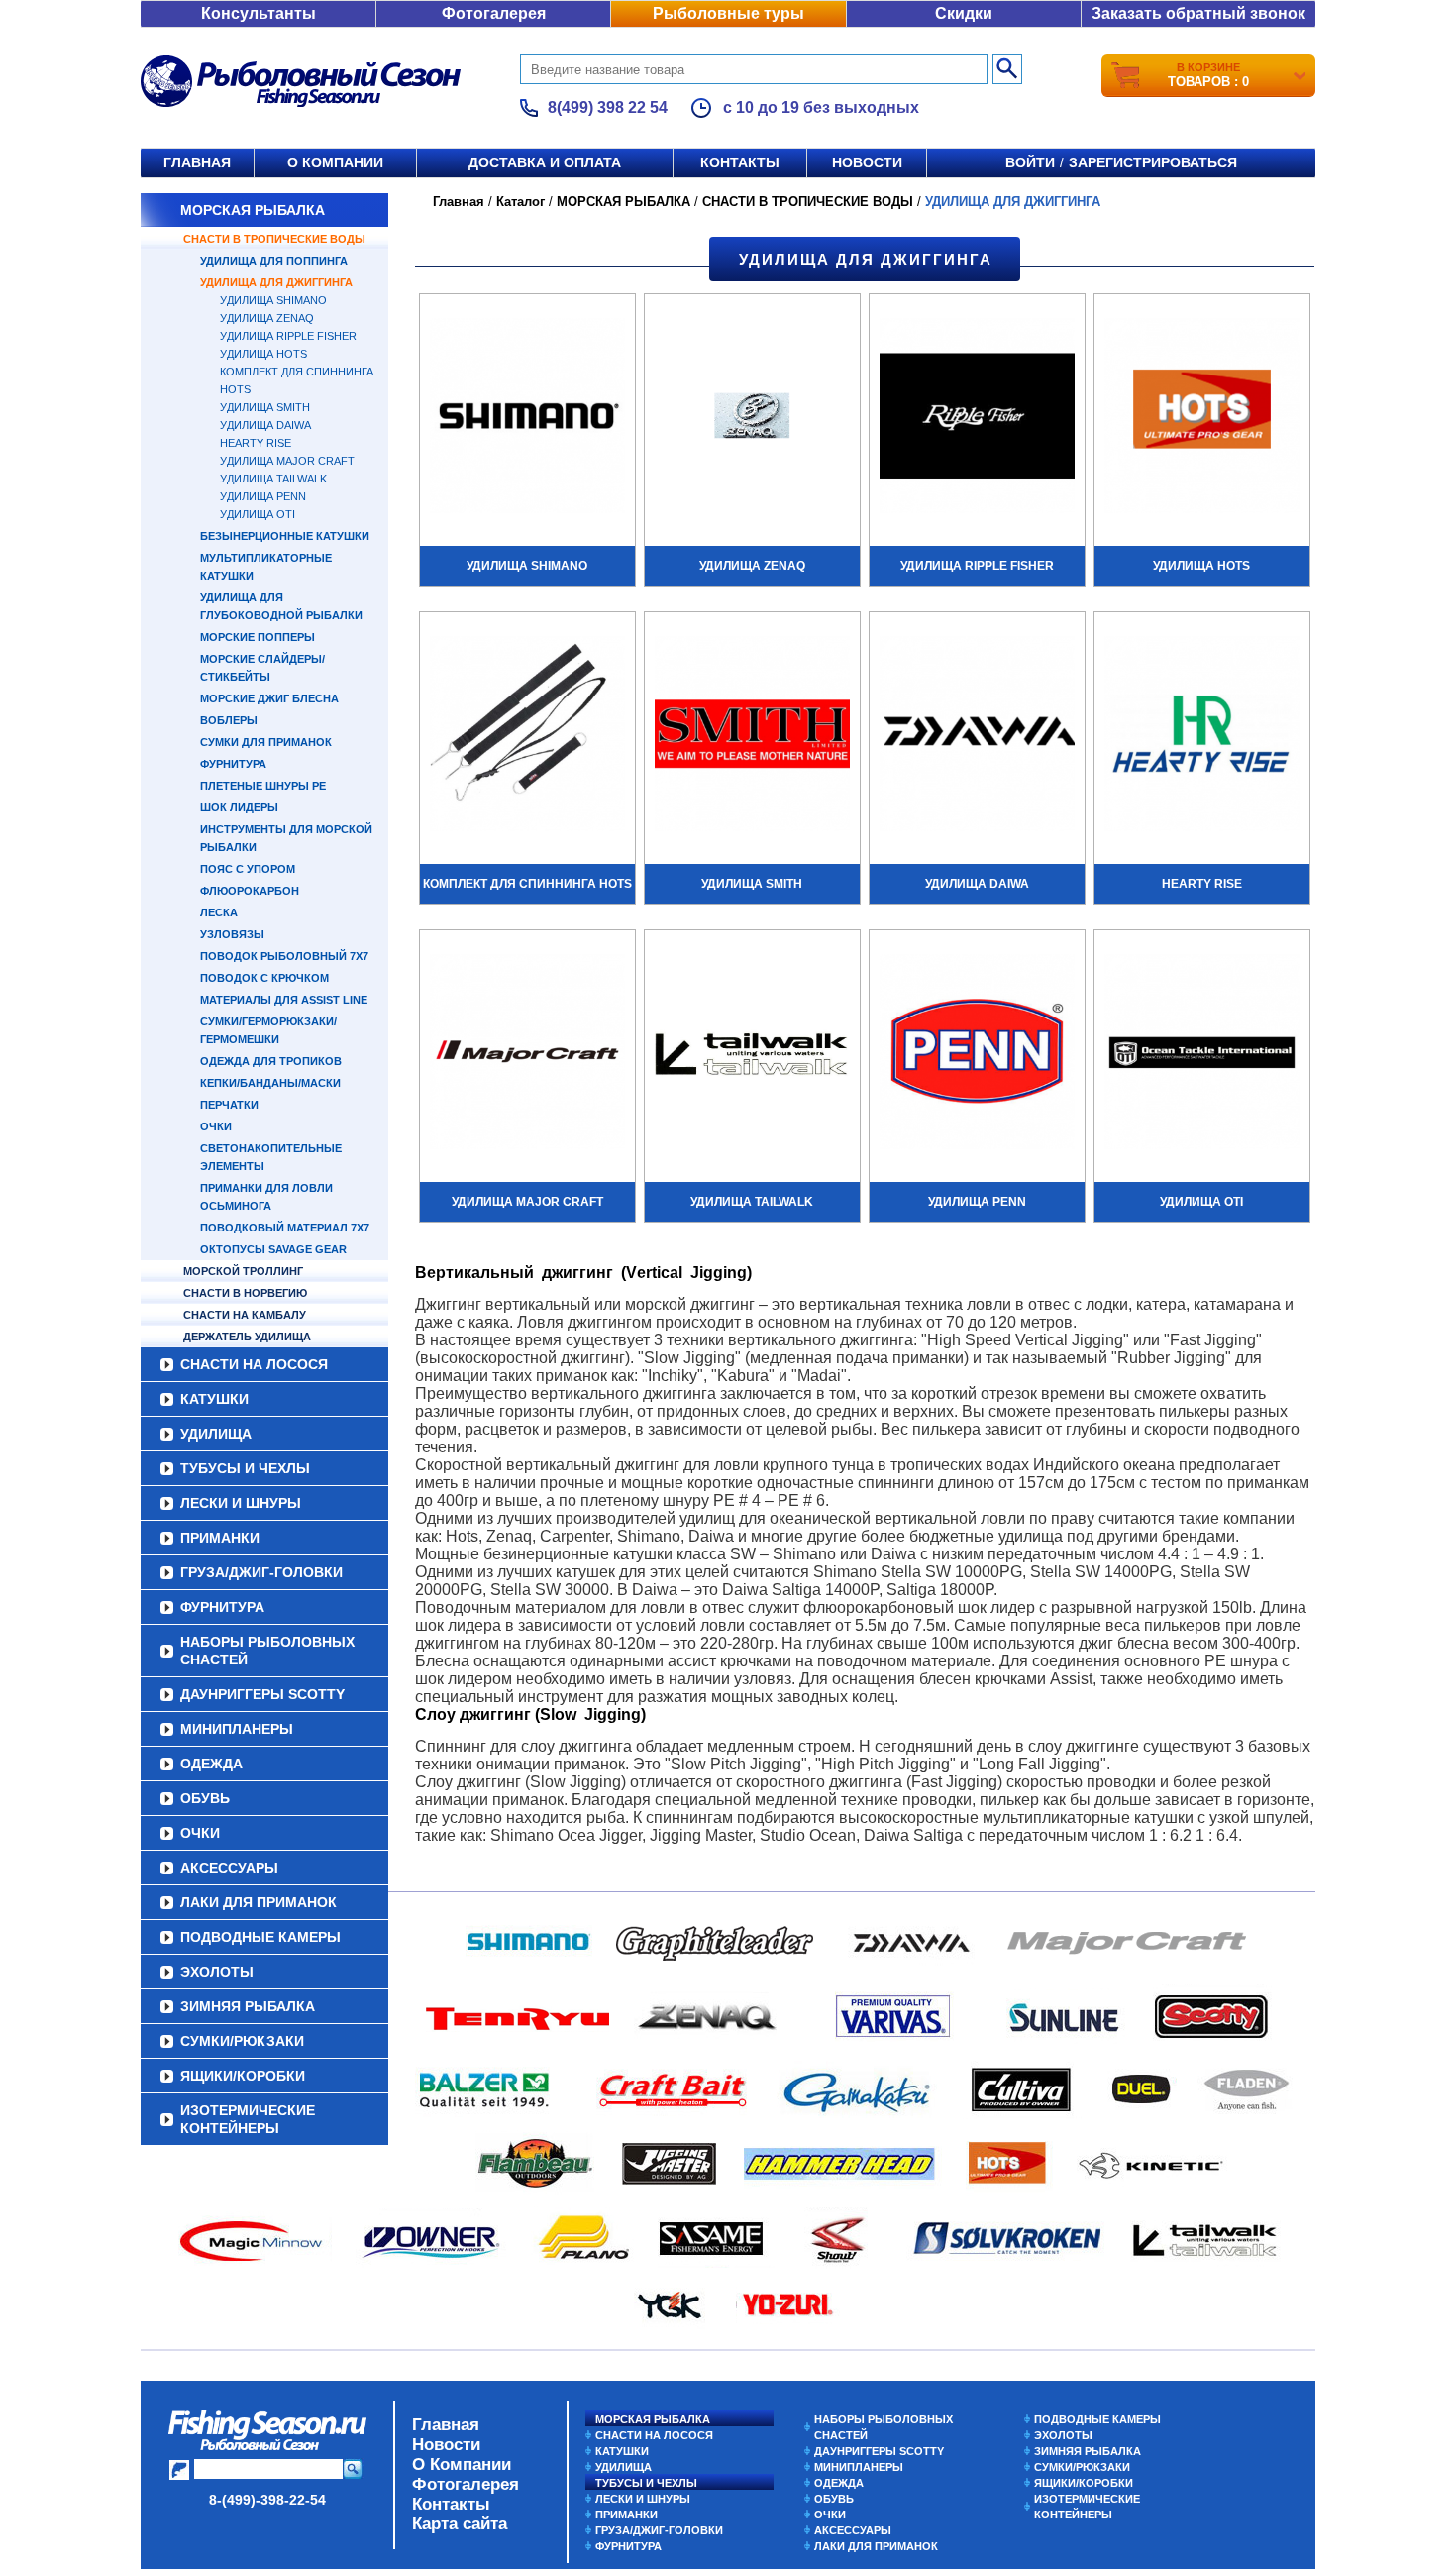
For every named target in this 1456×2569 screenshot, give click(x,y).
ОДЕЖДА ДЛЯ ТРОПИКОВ (271, 1061)
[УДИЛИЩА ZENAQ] (752, 418)
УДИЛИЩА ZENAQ (267, 318)
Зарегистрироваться (1153, 162)
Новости (867, 162)
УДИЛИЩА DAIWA (265, 425)
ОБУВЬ (205, 1798)
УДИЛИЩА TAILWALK (273, 479)
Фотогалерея (494, 13)
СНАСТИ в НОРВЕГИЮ (245, 1293)
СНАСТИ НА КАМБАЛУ (245, 1315)
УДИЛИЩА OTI (258, 514)
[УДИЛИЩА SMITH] (752, 736)
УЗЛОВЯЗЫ (232, 934)
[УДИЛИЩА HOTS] (1202, 418)
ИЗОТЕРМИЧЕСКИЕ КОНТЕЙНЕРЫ (248, 2119)
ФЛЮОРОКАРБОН (250, 891)
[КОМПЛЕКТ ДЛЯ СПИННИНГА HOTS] (527, 736)
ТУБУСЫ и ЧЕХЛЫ (245, 1468)
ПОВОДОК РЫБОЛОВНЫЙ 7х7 (284, 956)
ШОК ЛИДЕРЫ (239, 807)
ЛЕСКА (219, 912)
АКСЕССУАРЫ (229, 1868)
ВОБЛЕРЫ (229, 720)
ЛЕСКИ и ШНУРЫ (241, 1503)
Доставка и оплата (545, 162)
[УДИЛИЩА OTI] (1202, 1054)
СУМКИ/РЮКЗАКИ (242, 2041)
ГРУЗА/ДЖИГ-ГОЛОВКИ (261, 1572)
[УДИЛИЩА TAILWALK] (752, 1054)
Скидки (964, 13)
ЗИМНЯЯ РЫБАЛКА (248, 2006)
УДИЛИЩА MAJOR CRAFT (287, 461)
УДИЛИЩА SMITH (265, 407)
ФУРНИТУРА (233, 764)
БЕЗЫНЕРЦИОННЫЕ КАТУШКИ (285, 536)
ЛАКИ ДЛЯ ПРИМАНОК (259, 1902)
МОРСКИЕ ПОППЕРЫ (258, 637)
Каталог (520, 202)
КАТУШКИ (214, 1399)
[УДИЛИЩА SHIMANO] (527, 418)
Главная (197, 162)
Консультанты (259, 13)
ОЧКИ (216, 1126)
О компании (335, 162)
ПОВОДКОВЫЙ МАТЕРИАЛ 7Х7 (285, 1228)
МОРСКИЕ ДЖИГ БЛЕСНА (269, 698)
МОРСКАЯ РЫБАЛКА (253, 210)
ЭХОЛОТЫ (217, 1972)
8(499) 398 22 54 (608, 107)
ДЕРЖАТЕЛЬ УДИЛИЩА (247, 1337)
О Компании (462, 2464)
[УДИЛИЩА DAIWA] (977, 736)
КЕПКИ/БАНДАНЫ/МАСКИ (270, 1083)
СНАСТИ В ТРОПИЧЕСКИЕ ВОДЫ (274, 239)
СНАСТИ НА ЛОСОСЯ (254, 1364)
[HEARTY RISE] (1202, 736)
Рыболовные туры (728, 13)
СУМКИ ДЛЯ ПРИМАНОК (266, 742)
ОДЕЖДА (211, 1764)
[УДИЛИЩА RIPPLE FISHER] (977, 418)
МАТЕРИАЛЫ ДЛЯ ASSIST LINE (284, 1000)
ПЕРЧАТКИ (229, 1105)
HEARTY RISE (256, 443)
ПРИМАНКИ (220, 1538)
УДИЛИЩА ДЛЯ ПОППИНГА (274, 261)
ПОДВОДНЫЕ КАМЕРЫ (260, 1937)
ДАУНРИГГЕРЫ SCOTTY (262, 1694)
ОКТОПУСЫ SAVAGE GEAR (273, 1249)
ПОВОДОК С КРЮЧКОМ (264, 978)
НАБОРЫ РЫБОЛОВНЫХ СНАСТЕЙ (267, 1651)
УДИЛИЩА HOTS (263, 354)
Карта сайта (460, 2524)
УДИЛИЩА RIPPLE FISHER (288, 336)
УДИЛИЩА (216, 1434)
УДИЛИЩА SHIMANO (273, 300)
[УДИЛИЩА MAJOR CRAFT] (527, 1054)
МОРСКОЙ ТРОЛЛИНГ (243, 1271)
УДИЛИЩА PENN (263, 496)
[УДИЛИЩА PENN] (977, 1054)
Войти (1030, 162)
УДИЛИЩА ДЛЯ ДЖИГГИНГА (276, 282)
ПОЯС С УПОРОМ (248, 869)
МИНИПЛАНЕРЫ (237, 1729)
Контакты (740, 162)
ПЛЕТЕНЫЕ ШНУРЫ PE (263, 786)
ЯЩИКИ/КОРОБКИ (243, 2076)
